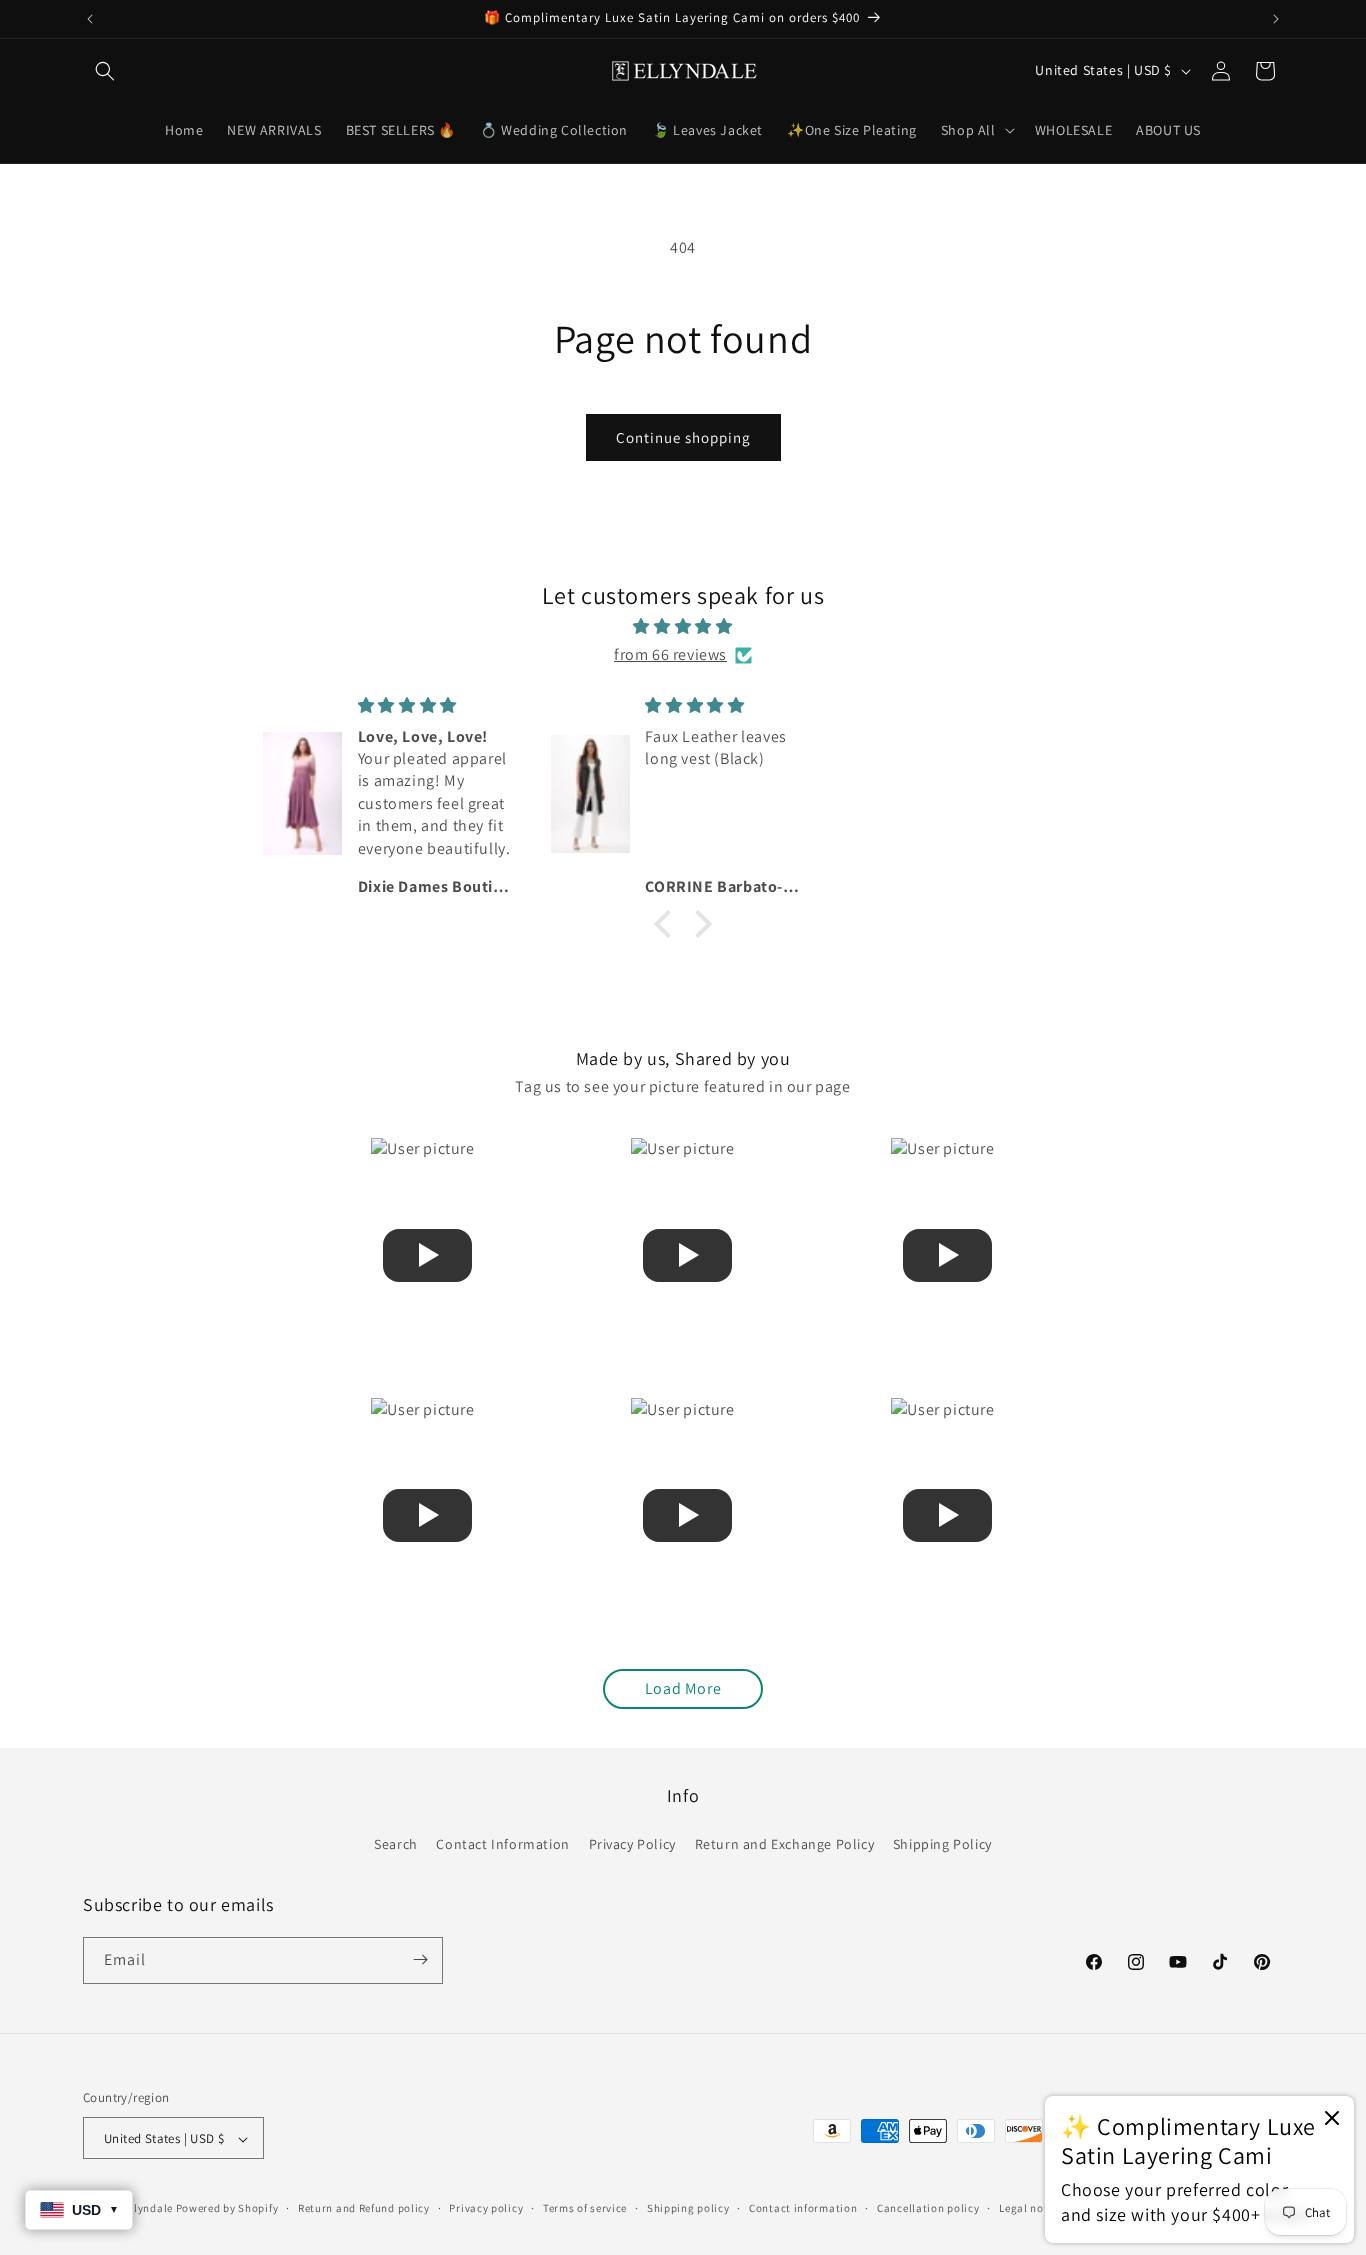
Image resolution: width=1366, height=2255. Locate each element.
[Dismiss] (1332, 2119)
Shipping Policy (942, 1845)
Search (396, 1845)
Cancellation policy (928, 2208)
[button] (105, 71)
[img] (683, 626)
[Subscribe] (420, 1959)
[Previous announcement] (90, 19)
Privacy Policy (632, 1845)
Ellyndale (148, 2209)
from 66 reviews (670, 654)
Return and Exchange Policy (785, 1845)
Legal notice (1031, 2208)
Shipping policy (688, 2208)
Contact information (803, 2208)
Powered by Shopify (227, 2209)
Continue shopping (683, 437)
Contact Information (502, 1845)
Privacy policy (486, 2208)
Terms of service (585, 2208)
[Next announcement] (1276, 19)
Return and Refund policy (364, 2208)
